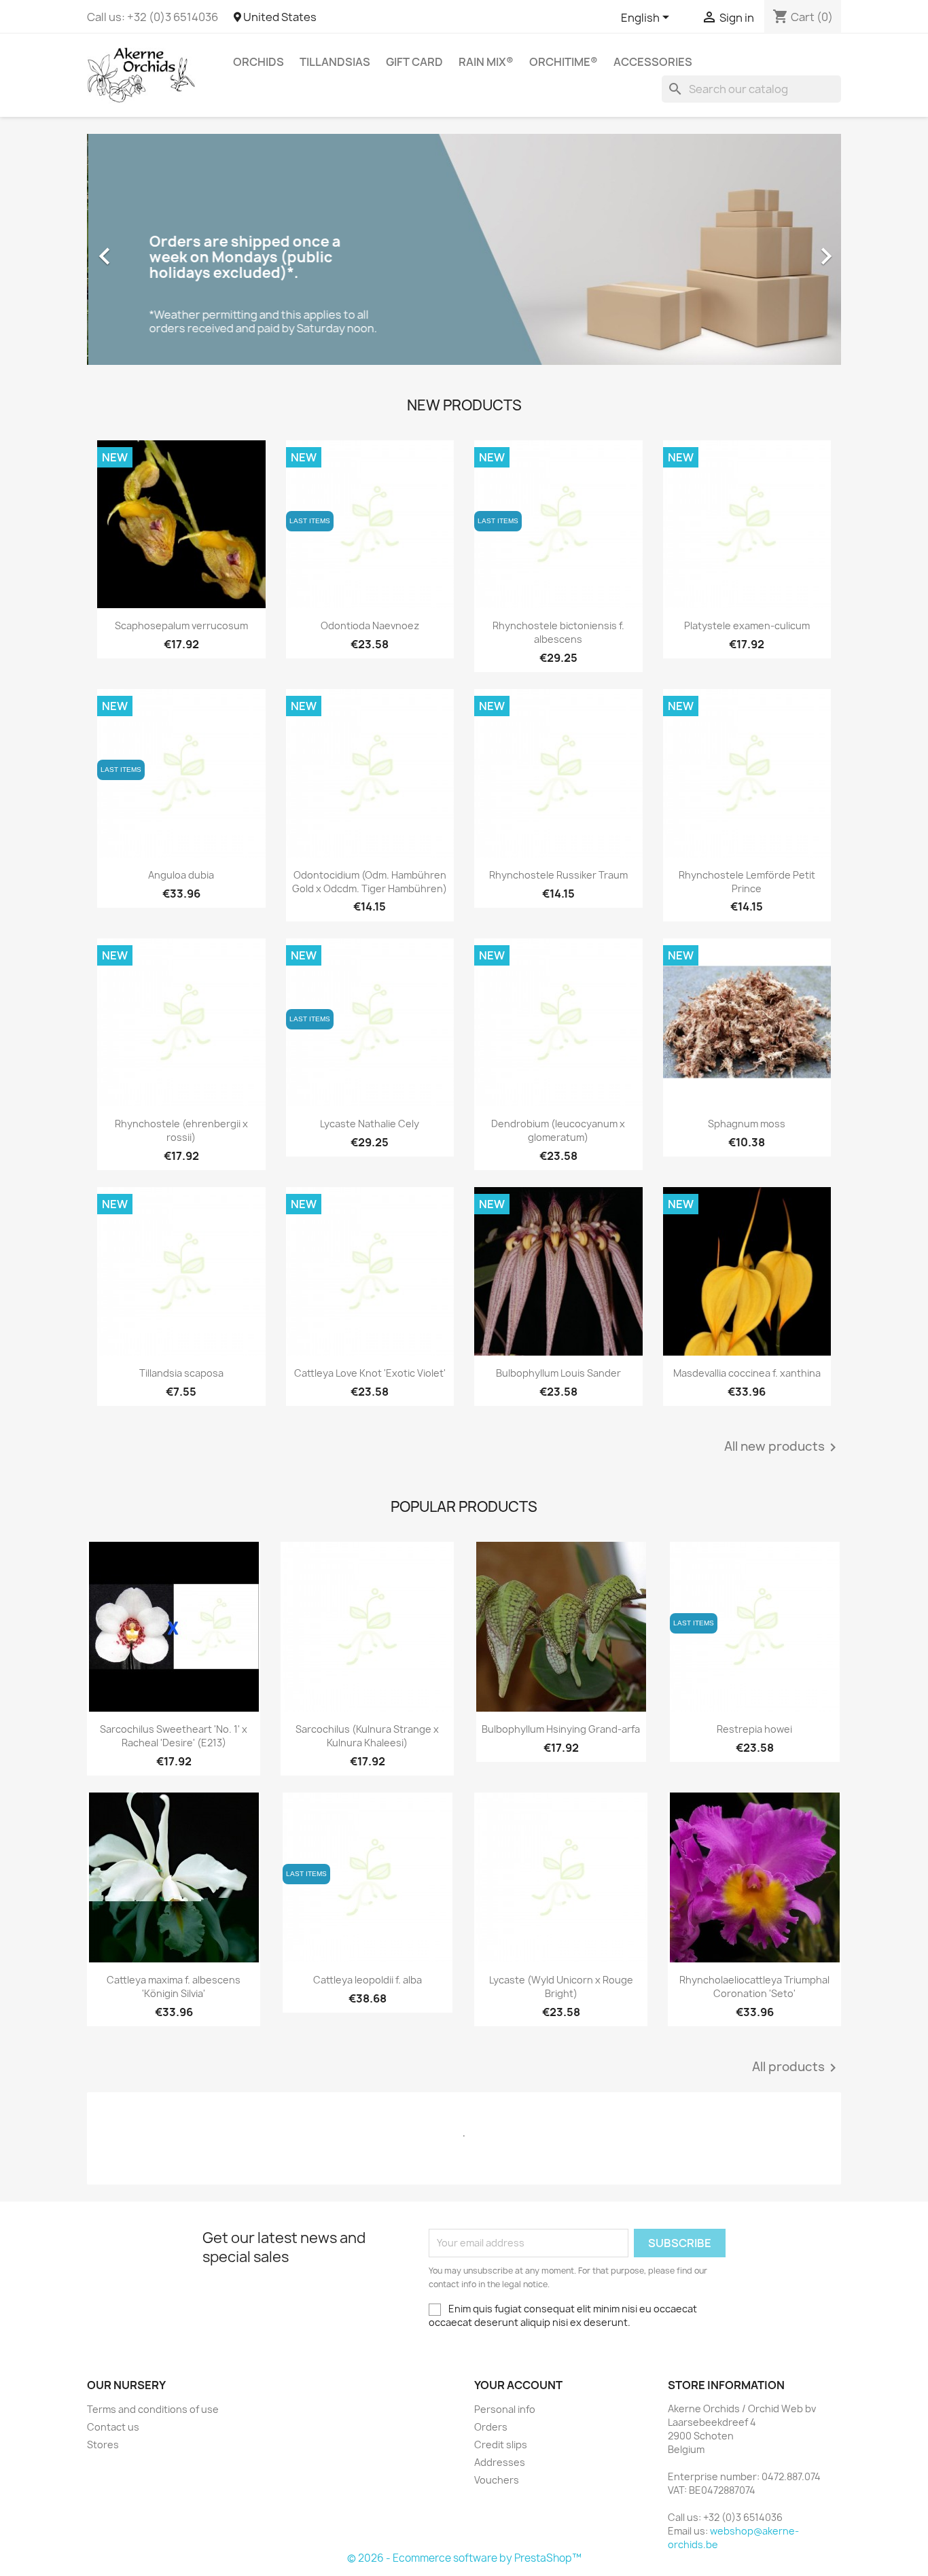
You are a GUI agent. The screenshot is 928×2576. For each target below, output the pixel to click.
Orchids (258, 62)
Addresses (500, 2462)
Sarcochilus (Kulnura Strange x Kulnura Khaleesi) (367, 1736)
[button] (144, 249)
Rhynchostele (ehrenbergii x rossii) (181, 1130)
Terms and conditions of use (153, 2409)
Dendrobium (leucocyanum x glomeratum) (558, 1130)
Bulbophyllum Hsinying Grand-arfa (561, 1729)
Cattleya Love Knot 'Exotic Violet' (370, 1373)
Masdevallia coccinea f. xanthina (747, 1373)
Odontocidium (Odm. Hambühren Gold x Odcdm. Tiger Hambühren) (370, 882)
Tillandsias (335, 62)
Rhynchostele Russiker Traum (558, 875)
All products (797, 2068)
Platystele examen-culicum (747, 625)
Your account (518, 2385)
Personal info (505, 2409)
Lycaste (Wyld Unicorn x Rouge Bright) (561, 1987)
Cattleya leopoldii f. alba (368, 1980)
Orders (491, 2427)
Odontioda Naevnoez (370, 625)
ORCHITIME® (564, 62)
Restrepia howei (754, 1729)
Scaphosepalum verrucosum (181, 625)
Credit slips (501, 2445)
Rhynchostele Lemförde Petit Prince (747, 882)
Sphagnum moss (747, 1124)
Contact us (113, 2427)
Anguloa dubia (181, 875)
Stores (103, 2445)
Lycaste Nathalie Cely (370, 1124)
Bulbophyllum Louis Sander (558, 1373)
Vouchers (497, 2480)
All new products (783, 1447)
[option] (464, 249)
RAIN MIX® (486, 62)
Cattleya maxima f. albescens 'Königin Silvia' (174, 1987)
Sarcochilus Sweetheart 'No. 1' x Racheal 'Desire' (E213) (174, 1736)
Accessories (653, 62)
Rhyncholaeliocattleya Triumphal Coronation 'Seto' (754, 1987)
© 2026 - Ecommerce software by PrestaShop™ (464, 2558)
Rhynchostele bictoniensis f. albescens (558, 632)
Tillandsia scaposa (181, 1373)
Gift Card (414, 62)
